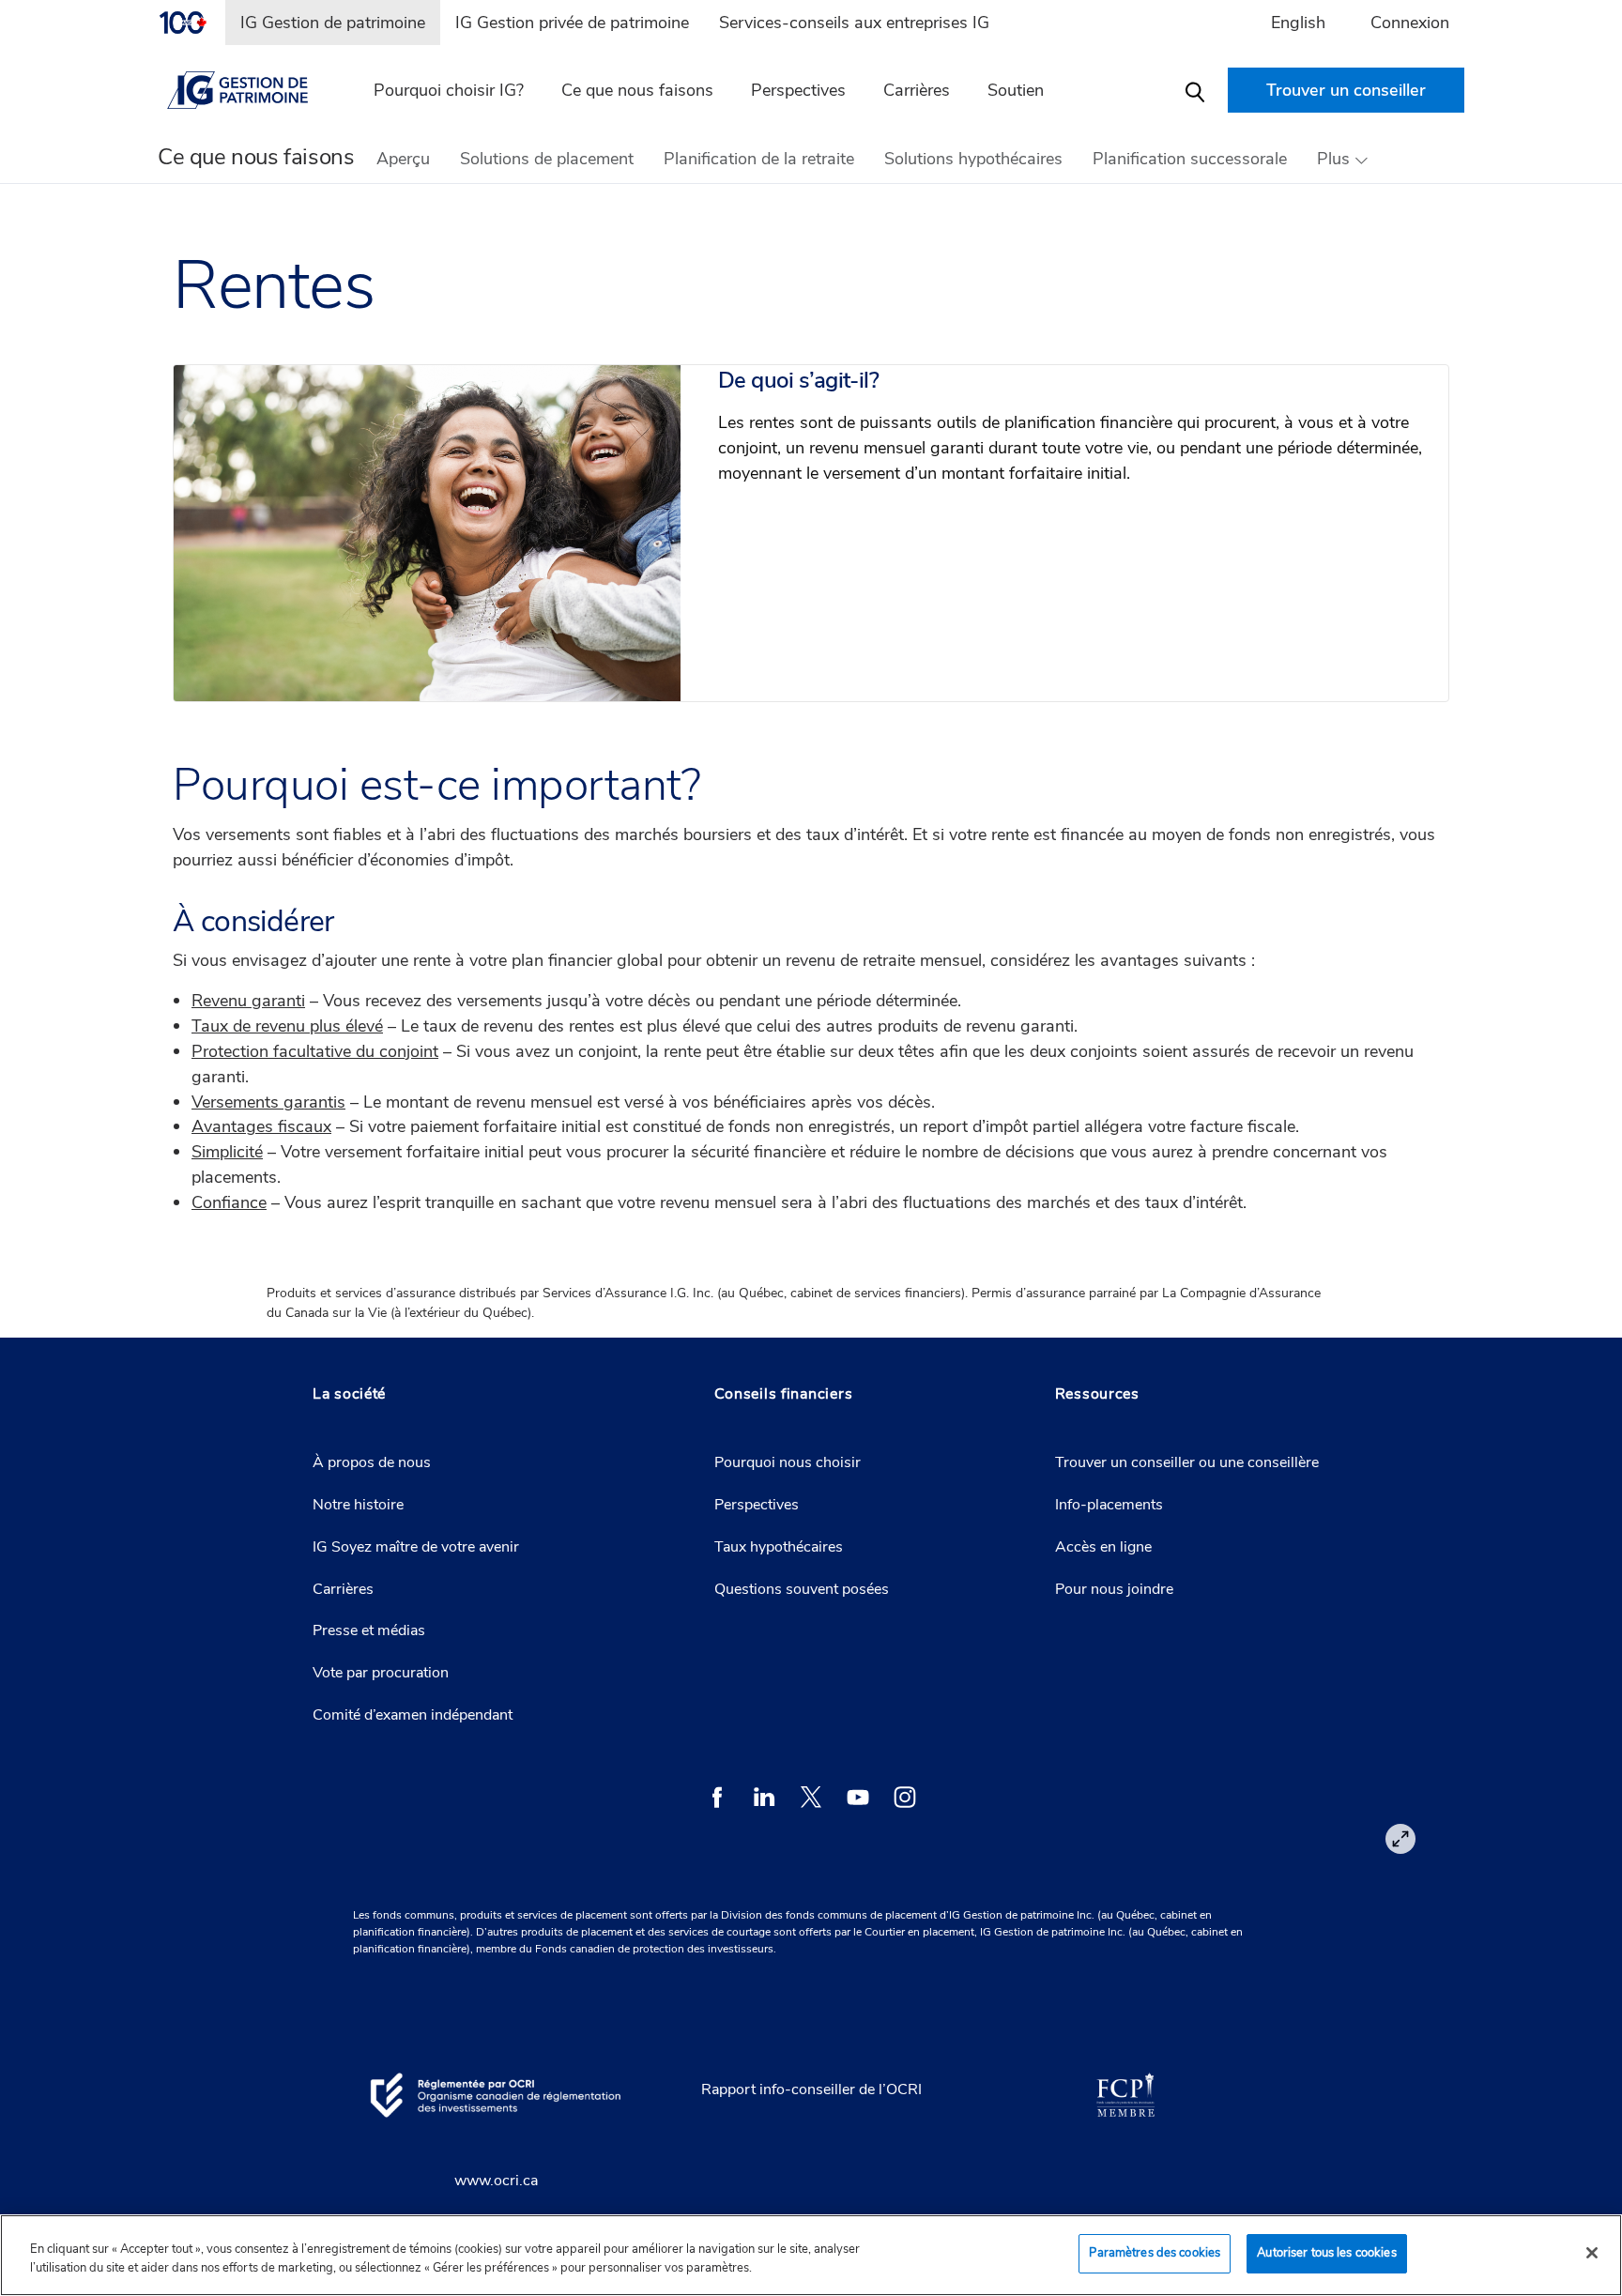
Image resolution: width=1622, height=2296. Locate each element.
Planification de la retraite (759, 159)
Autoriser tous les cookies (1326, 2253)
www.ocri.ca (496, 2181)
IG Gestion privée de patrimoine (572, 23)
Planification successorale (1190, 159)
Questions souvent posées (802, 1589)
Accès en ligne (1103, 1547)
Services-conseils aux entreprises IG (854, 23)
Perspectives (798, 90)
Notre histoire (358, 1505)
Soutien (1016, 90)
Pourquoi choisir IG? (449, 90)
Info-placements (1109, 1505)
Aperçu (403, 159)
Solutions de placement (547, 159)
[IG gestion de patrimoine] (249, 90)
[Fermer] (1592, 2253)
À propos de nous (372, 1462)
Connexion (1410, 23)
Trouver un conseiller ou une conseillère (1187, 1462)
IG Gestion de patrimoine (333, 23)
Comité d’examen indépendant (413, 1715)
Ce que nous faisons (637, 90)
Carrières (917, 90)
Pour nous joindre (1114, 1589)
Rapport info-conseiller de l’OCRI (811, 2089)
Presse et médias (369, 1630)
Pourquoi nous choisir (788, 1462)
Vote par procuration (381, 1673)
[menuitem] (191, 23)
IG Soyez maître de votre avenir (416, 1547)
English (1298, 23)
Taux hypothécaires (779, 1547)
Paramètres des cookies (1155, 2253)
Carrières (343, 1589)
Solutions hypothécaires (973, 159)
